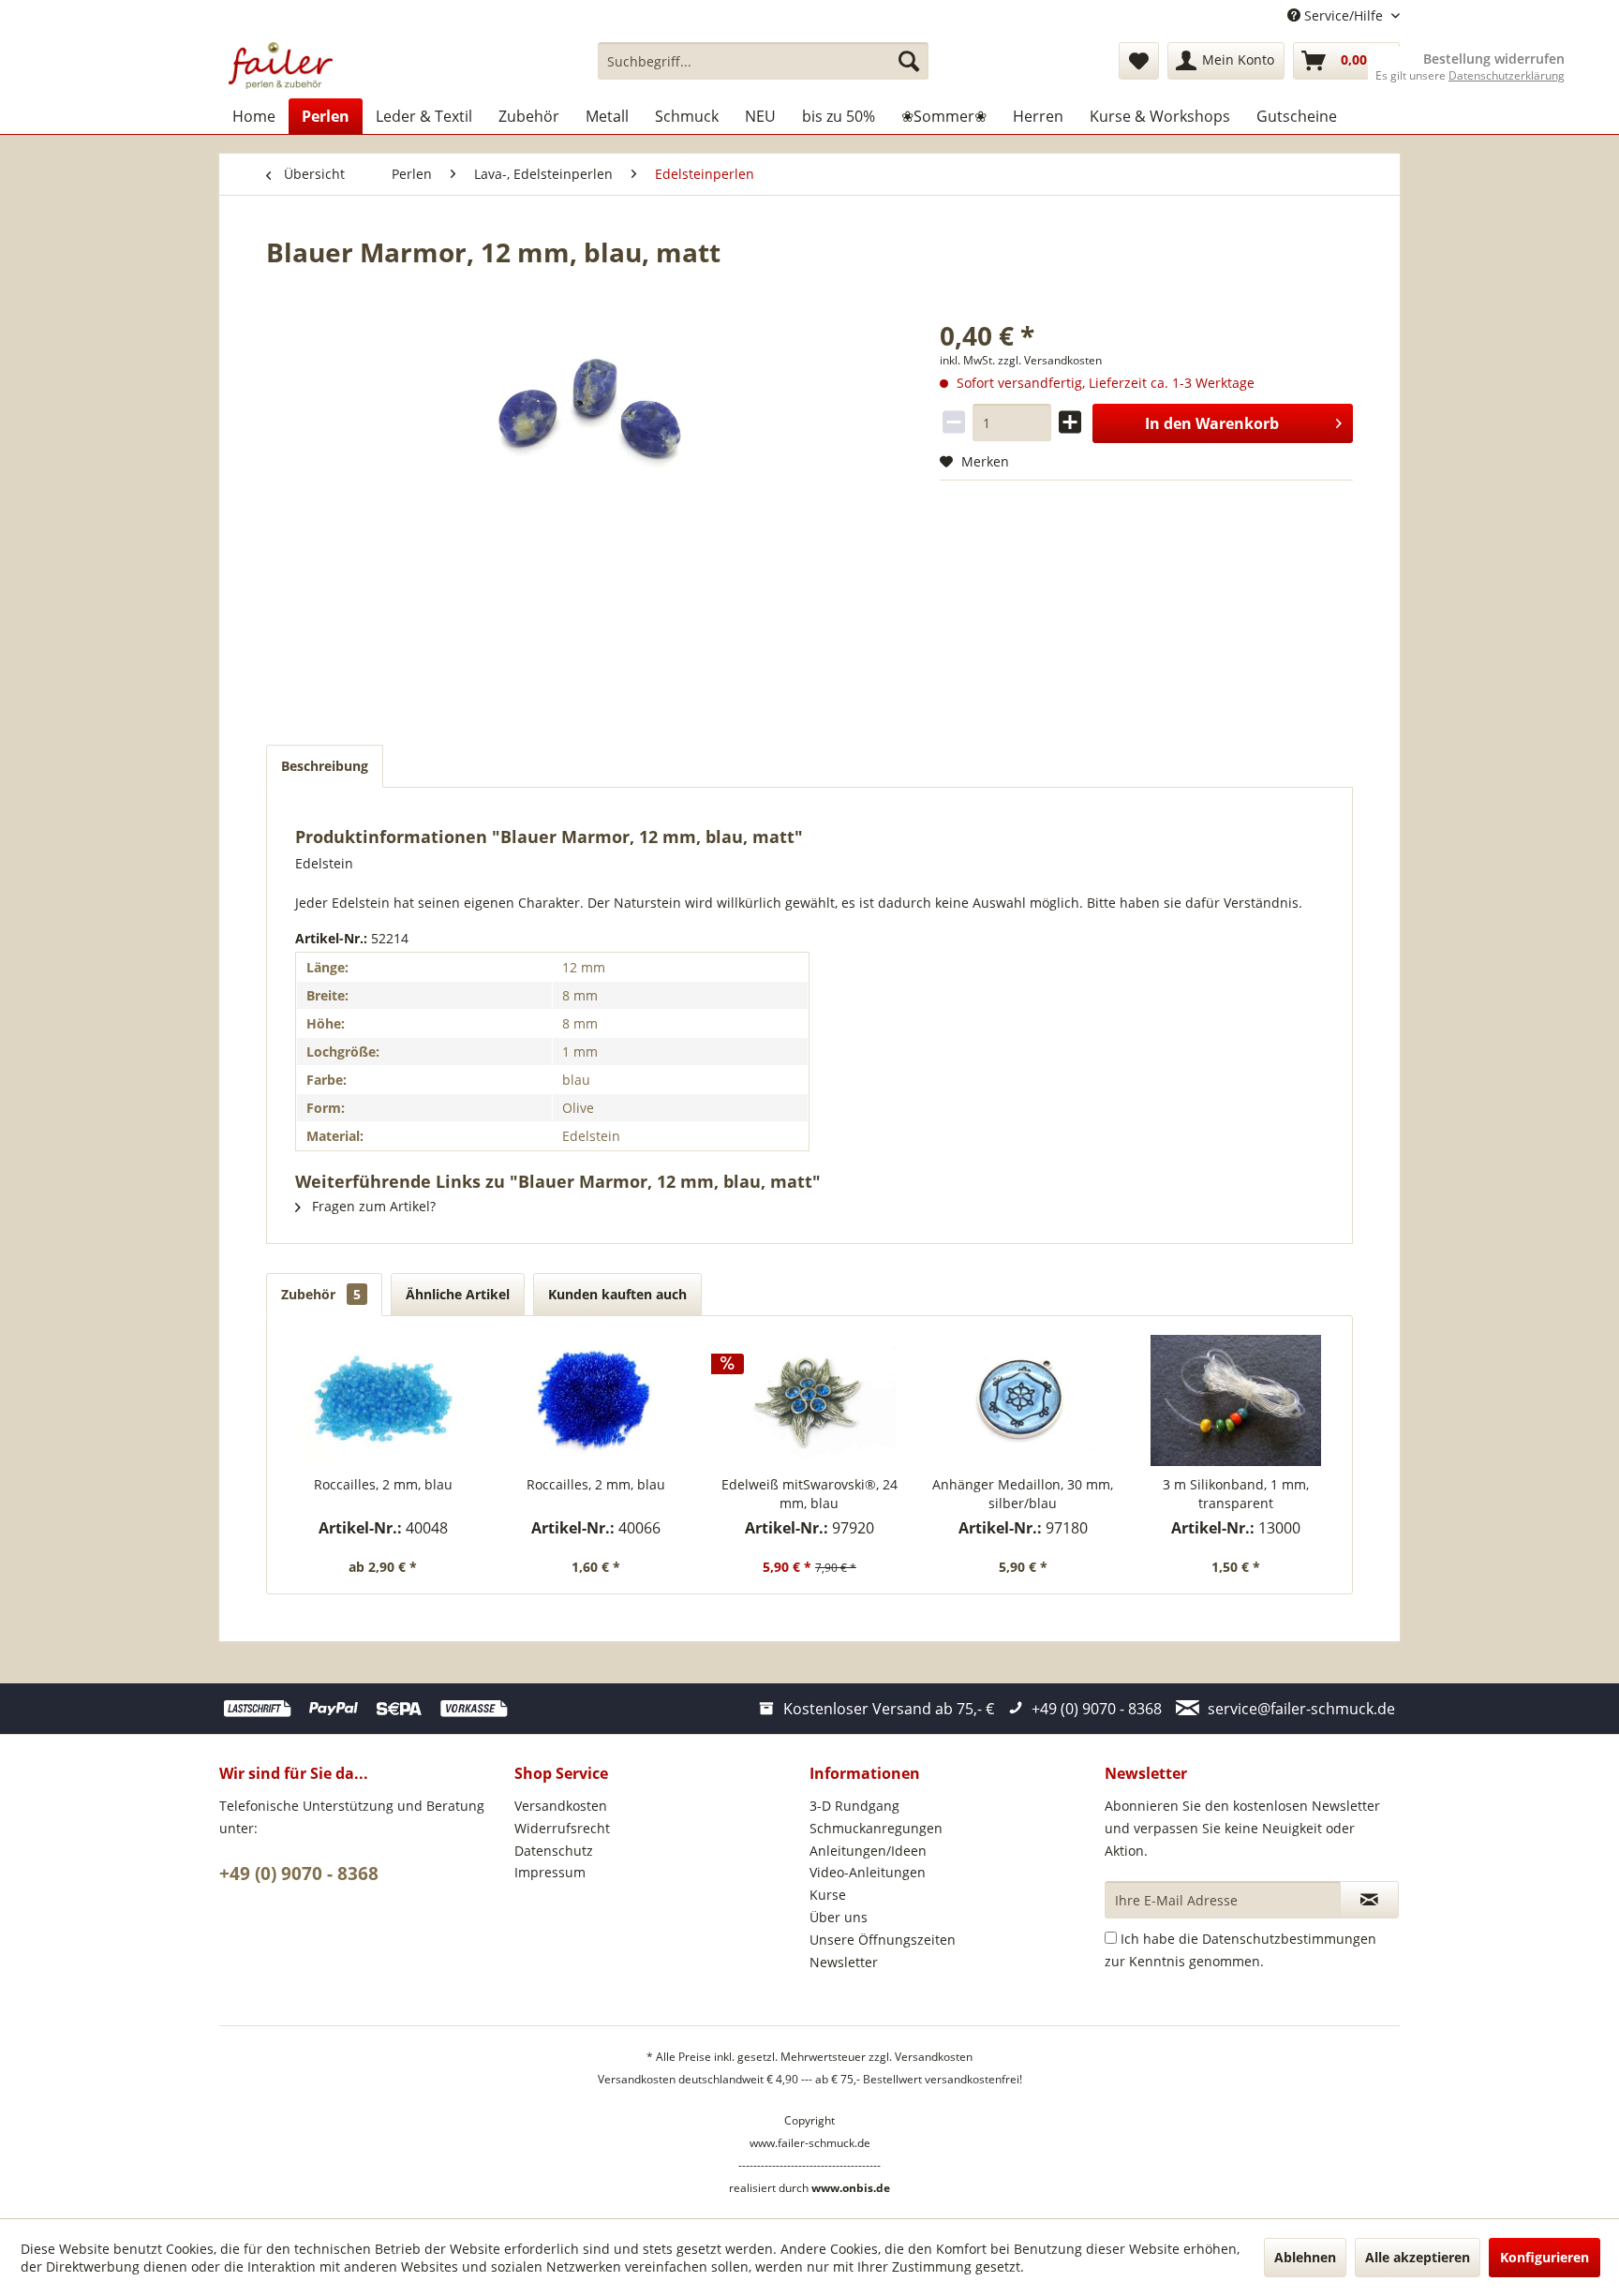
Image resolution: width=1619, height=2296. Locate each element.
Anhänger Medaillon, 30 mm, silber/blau (1023, 1494)
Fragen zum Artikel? (372, 1206)
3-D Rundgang (854, 1806)
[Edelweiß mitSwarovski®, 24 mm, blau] (809, 1400)
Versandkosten (561, 1806)
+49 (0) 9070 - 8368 (299, 1874)
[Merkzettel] (1139, 61)
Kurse (828, 1895)
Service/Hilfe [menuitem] (1344, 15)
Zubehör (321, 1294)
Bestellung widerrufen (1494, 59)
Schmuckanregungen (876, 1828)
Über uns (839, 1917)
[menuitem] (763, 61)
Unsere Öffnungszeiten (883, 1940)
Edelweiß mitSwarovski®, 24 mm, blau (809, 1494)
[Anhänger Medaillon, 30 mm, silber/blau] (1023, 1400)
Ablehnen (1305, 2257)
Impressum (550, 1872)
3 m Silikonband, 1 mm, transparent (1236, 1494)
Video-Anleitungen (868, 1872)
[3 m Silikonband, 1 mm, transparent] (1236, 1400)
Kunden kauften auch (617, 1294)
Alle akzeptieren (1418, 2257)
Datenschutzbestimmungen (1289, 1939)
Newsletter (844, 1962)
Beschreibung (325, 766)
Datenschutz (554, 1851)
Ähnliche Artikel (458, 1294)
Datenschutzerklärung (1507, 75)
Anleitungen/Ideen (868, 1851)
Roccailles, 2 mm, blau (383, 1484)
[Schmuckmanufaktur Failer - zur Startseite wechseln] (281, 66)
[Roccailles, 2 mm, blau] (383, 1400)
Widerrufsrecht (562, 1828)
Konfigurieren (1545, 2257)
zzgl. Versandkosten (1050, 360)
